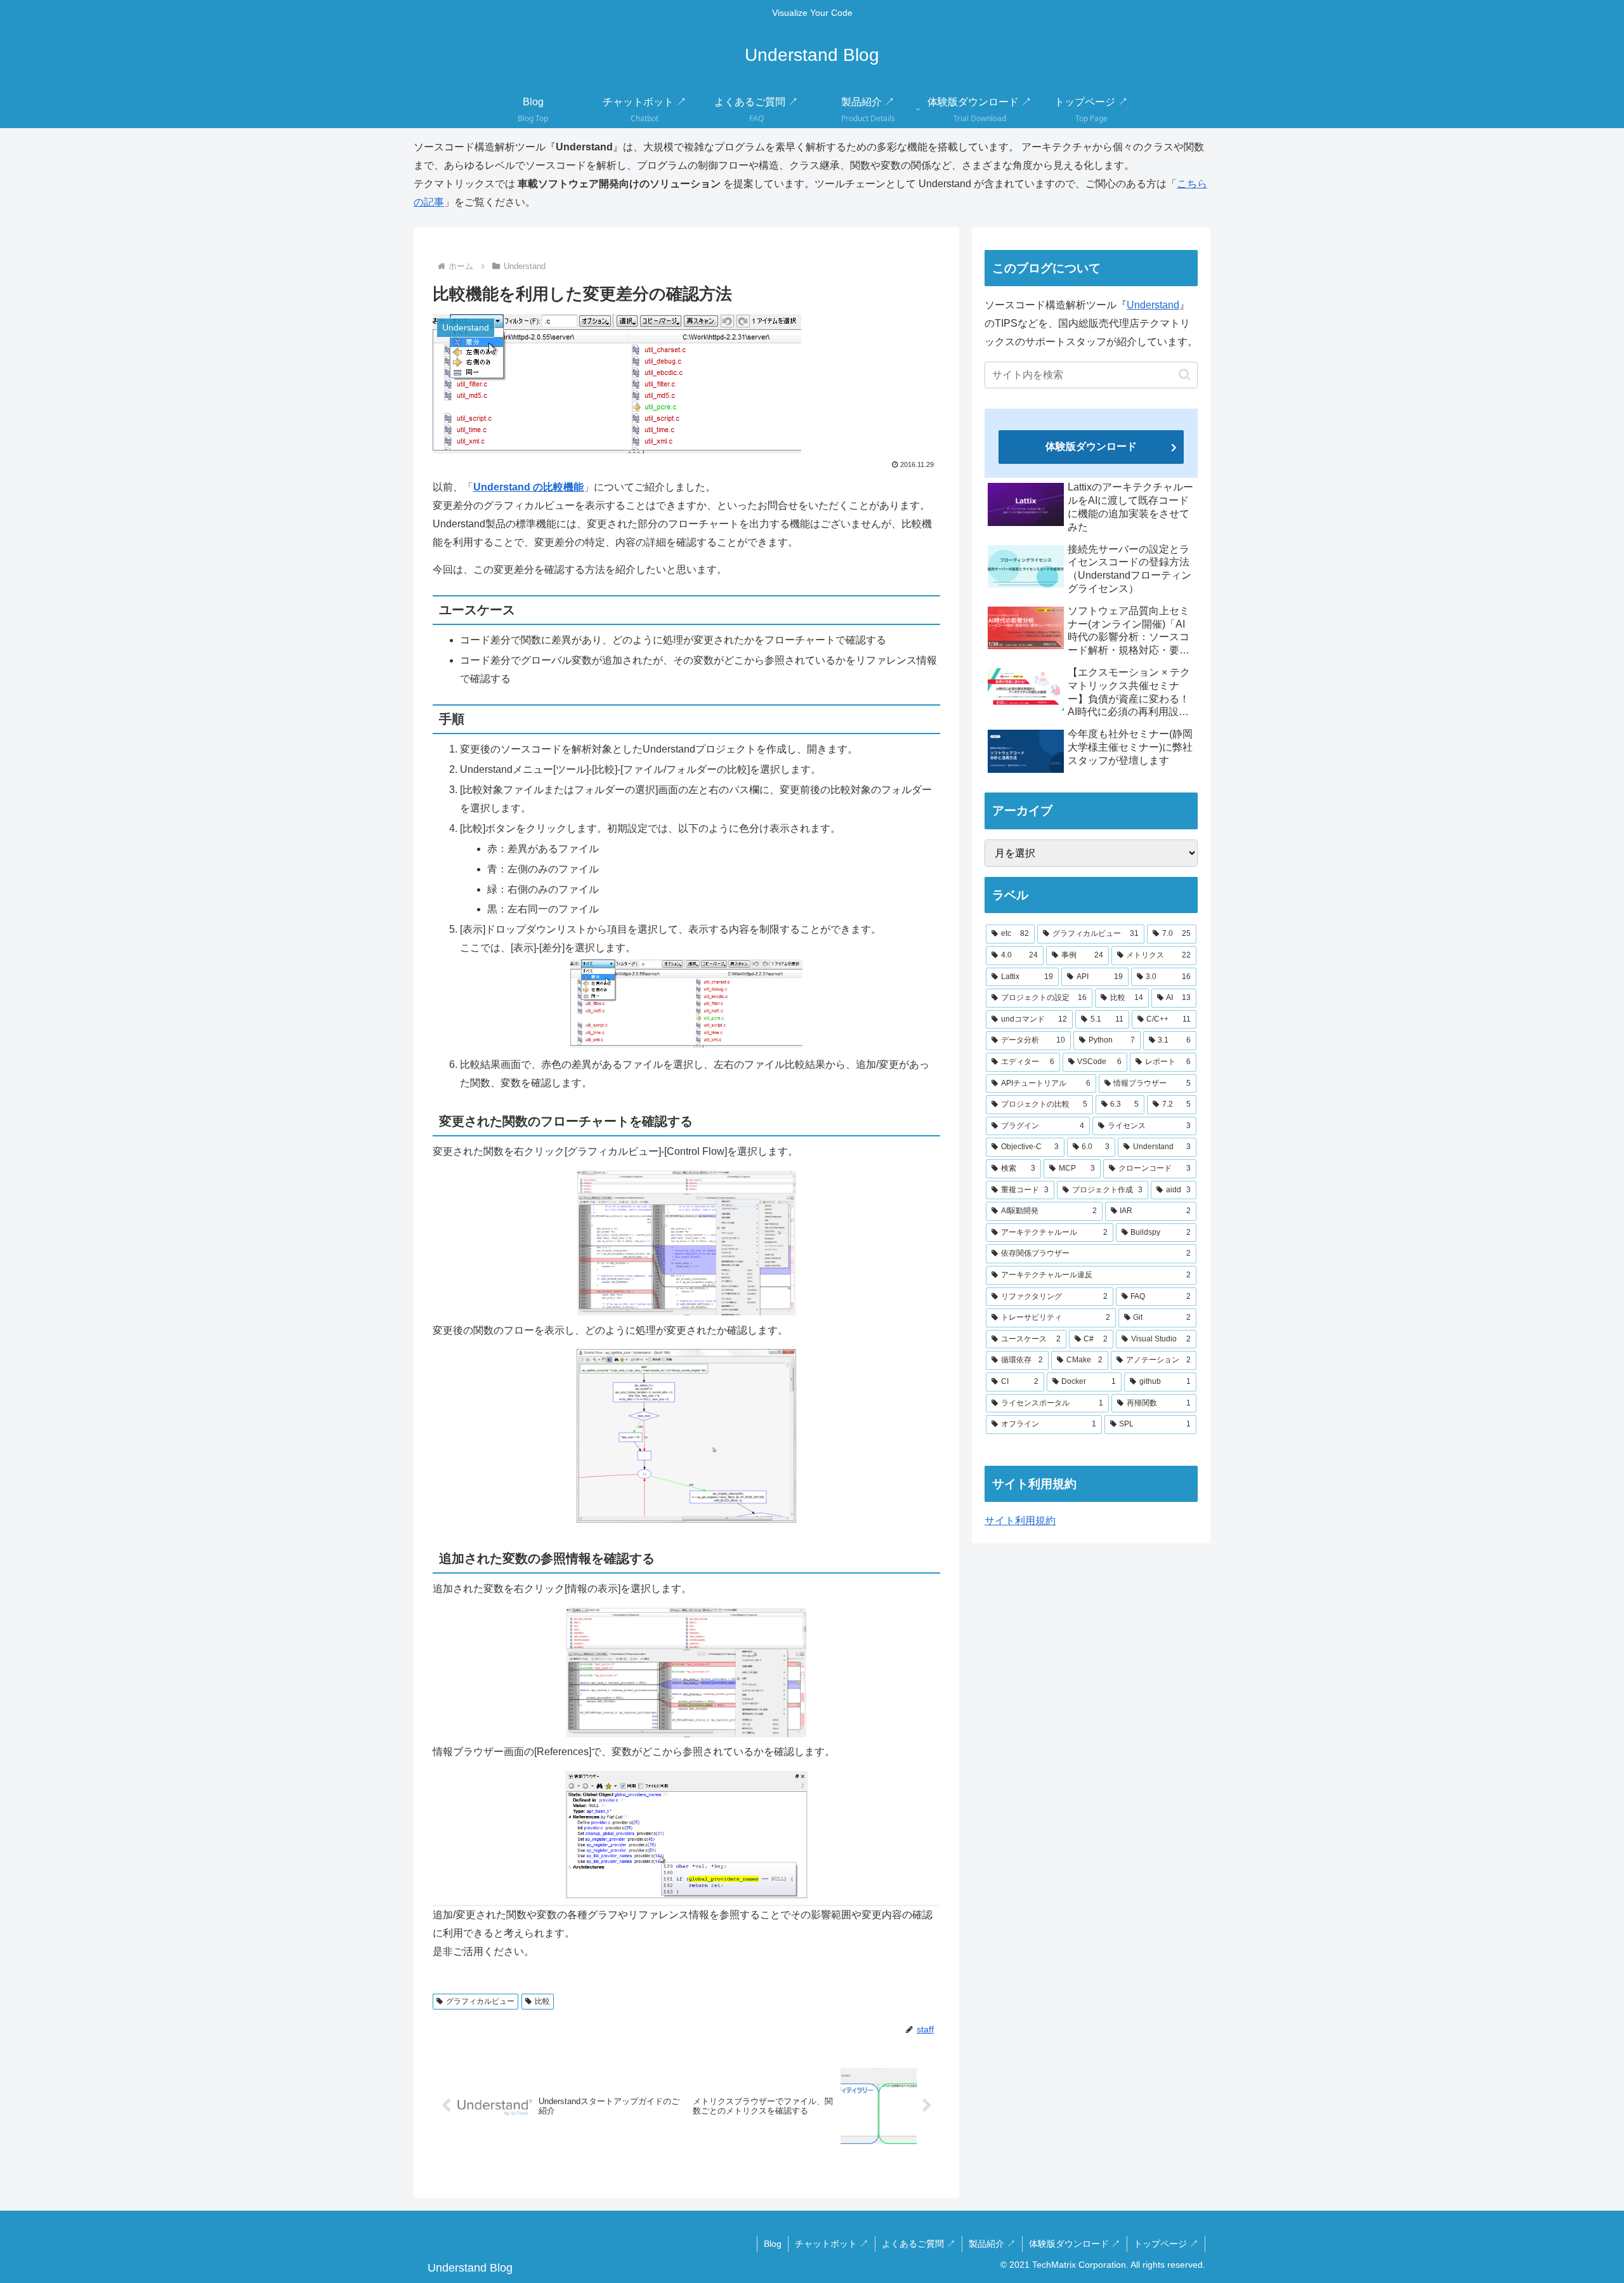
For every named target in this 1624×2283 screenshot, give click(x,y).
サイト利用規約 (1020, 1521)
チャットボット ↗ (832, 2244)
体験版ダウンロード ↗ (1075, 2244)
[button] (1185, 375)
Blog (773, 2244)
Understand (1153, 305)
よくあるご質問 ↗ (919, 2244)
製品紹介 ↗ (992, 2244)
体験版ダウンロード (1091, 446)
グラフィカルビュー (480, 2001)
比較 (542, 2001)
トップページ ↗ (1166, 2244)
